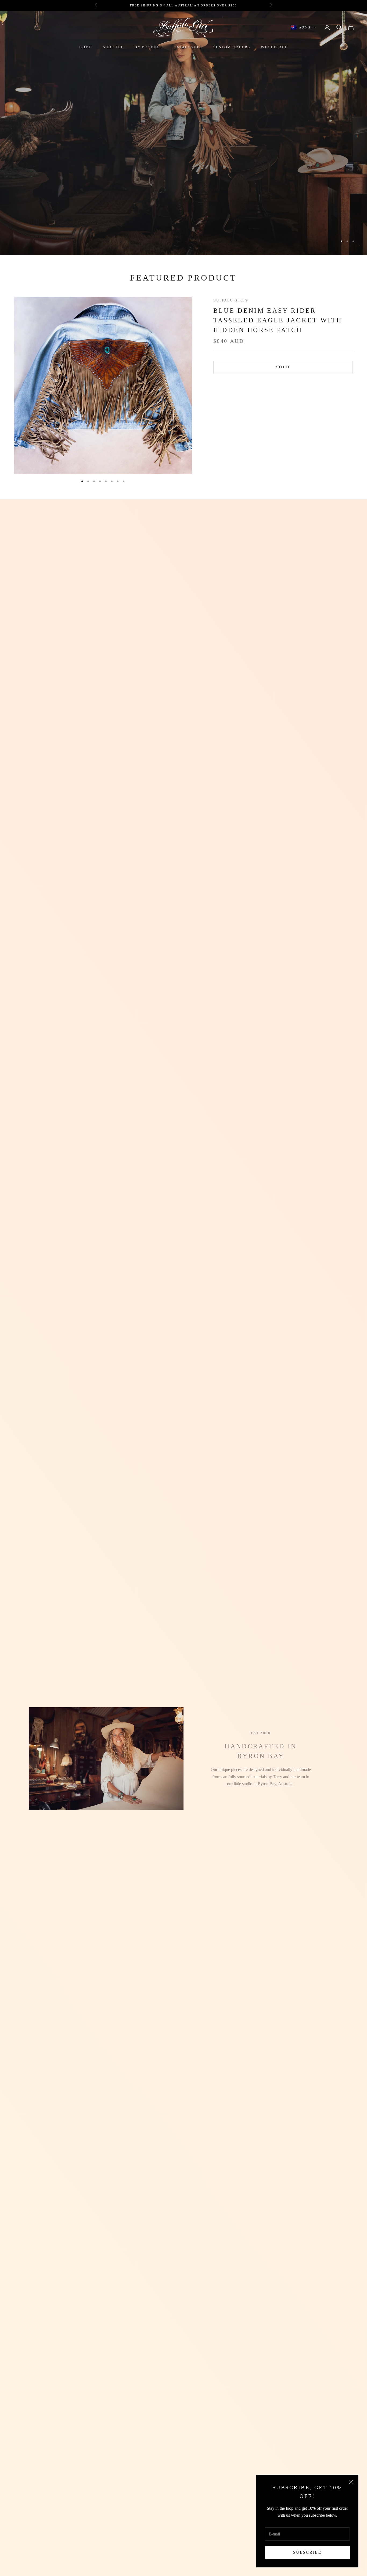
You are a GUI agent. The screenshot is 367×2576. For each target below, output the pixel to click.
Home (86, 47)
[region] (183, 133)
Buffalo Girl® (231, 300)
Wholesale (274, 47)
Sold (283, 367)
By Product (149, 47)
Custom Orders (231, 47)
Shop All (113, 47)
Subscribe (307, 2552)
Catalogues (188, 47)
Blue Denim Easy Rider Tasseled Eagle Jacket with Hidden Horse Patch (278, 321)
